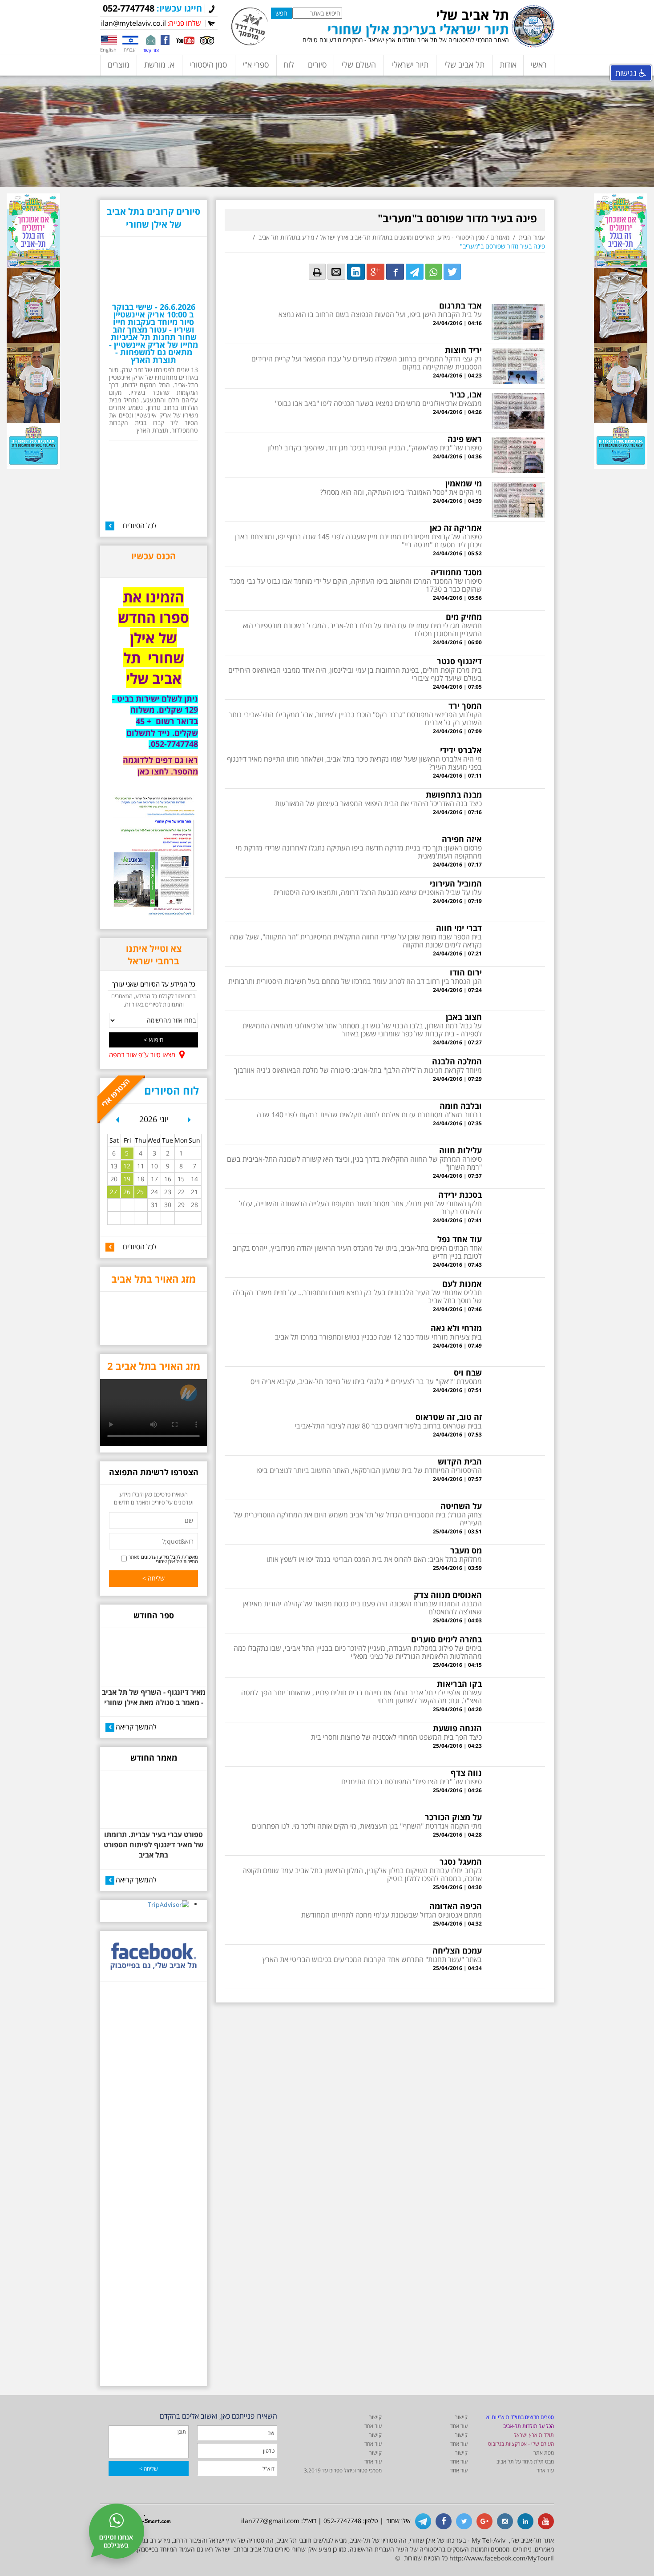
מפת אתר (544, 2453)
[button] (117, 1123)
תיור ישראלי (410, 64)
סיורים (317, 64)
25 (140, 1192)
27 (113, 1192)
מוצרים (119, 64)
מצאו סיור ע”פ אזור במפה (142, 1055)
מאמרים (500, 237)
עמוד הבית (532, 237)
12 (127, 1166)
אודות (508, 64)
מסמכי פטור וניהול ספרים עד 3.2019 (343, 2470)
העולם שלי (359, 64)
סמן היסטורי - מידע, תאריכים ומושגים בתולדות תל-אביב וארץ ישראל (402, 237)
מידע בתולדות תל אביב (286, 237)
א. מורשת (159, 64)
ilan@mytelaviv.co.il (133, 23)
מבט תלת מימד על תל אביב (525, 2462)
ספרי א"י (256, 64)
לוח (289, 64)
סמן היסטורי (208, 64)
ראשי (539, 64)
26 (127, 1192)
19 (127, 1179)
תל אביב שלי (464, 64)
